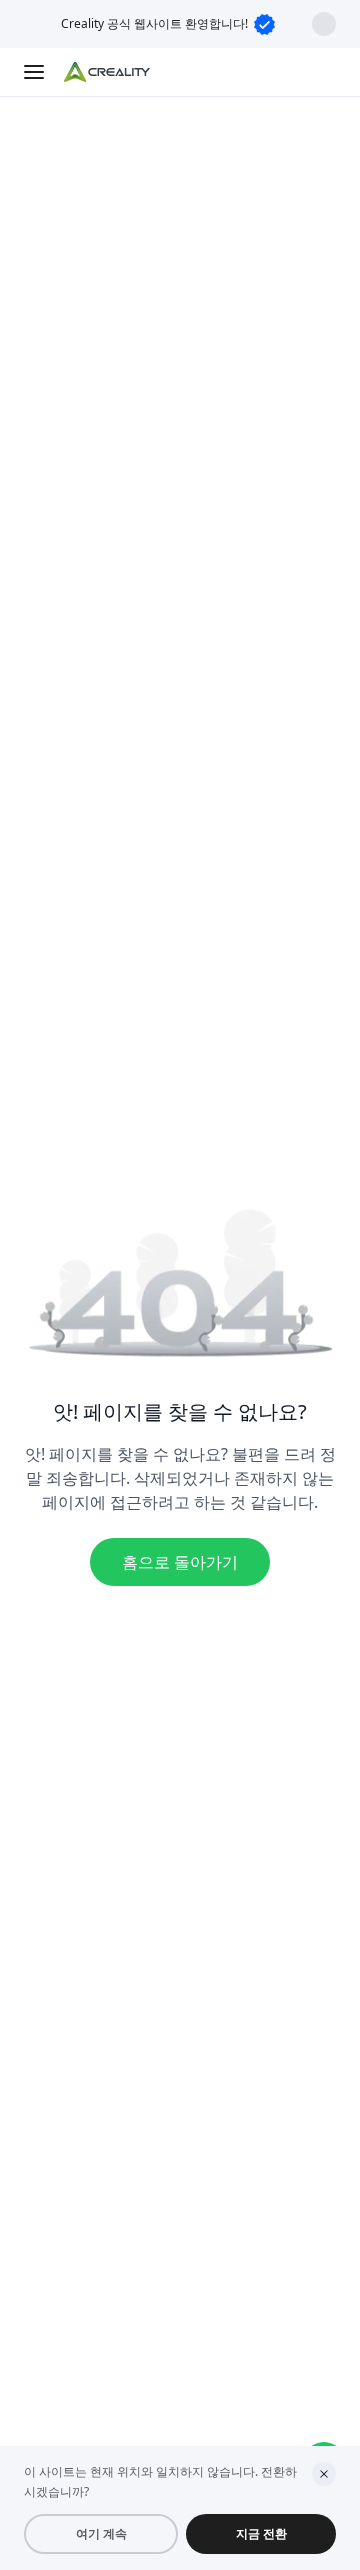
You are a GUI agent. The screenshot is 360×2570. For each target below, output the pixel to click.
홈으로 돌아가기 (180, 1562)
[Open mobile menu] (36, 72)
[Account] (324, 72)
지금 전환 (261, 2533)
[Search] (284, 72)
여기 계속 (101, 2533)
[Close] (324, 2474)
